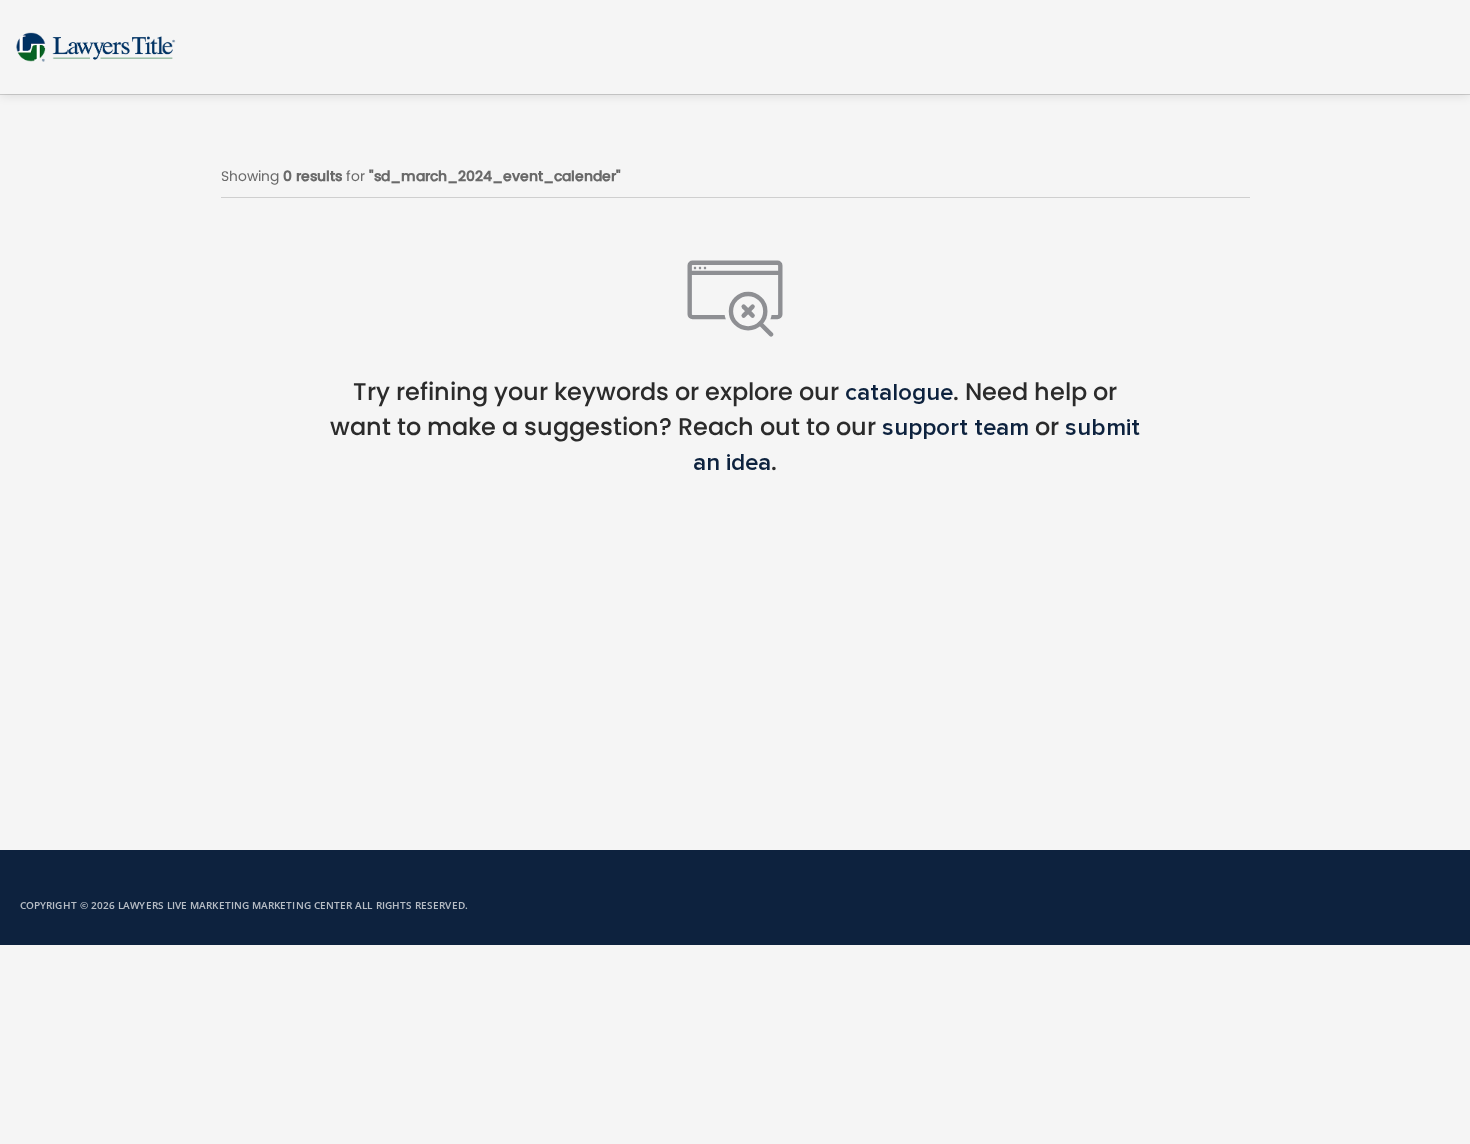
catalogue (899, 393)
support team (955, 428)
